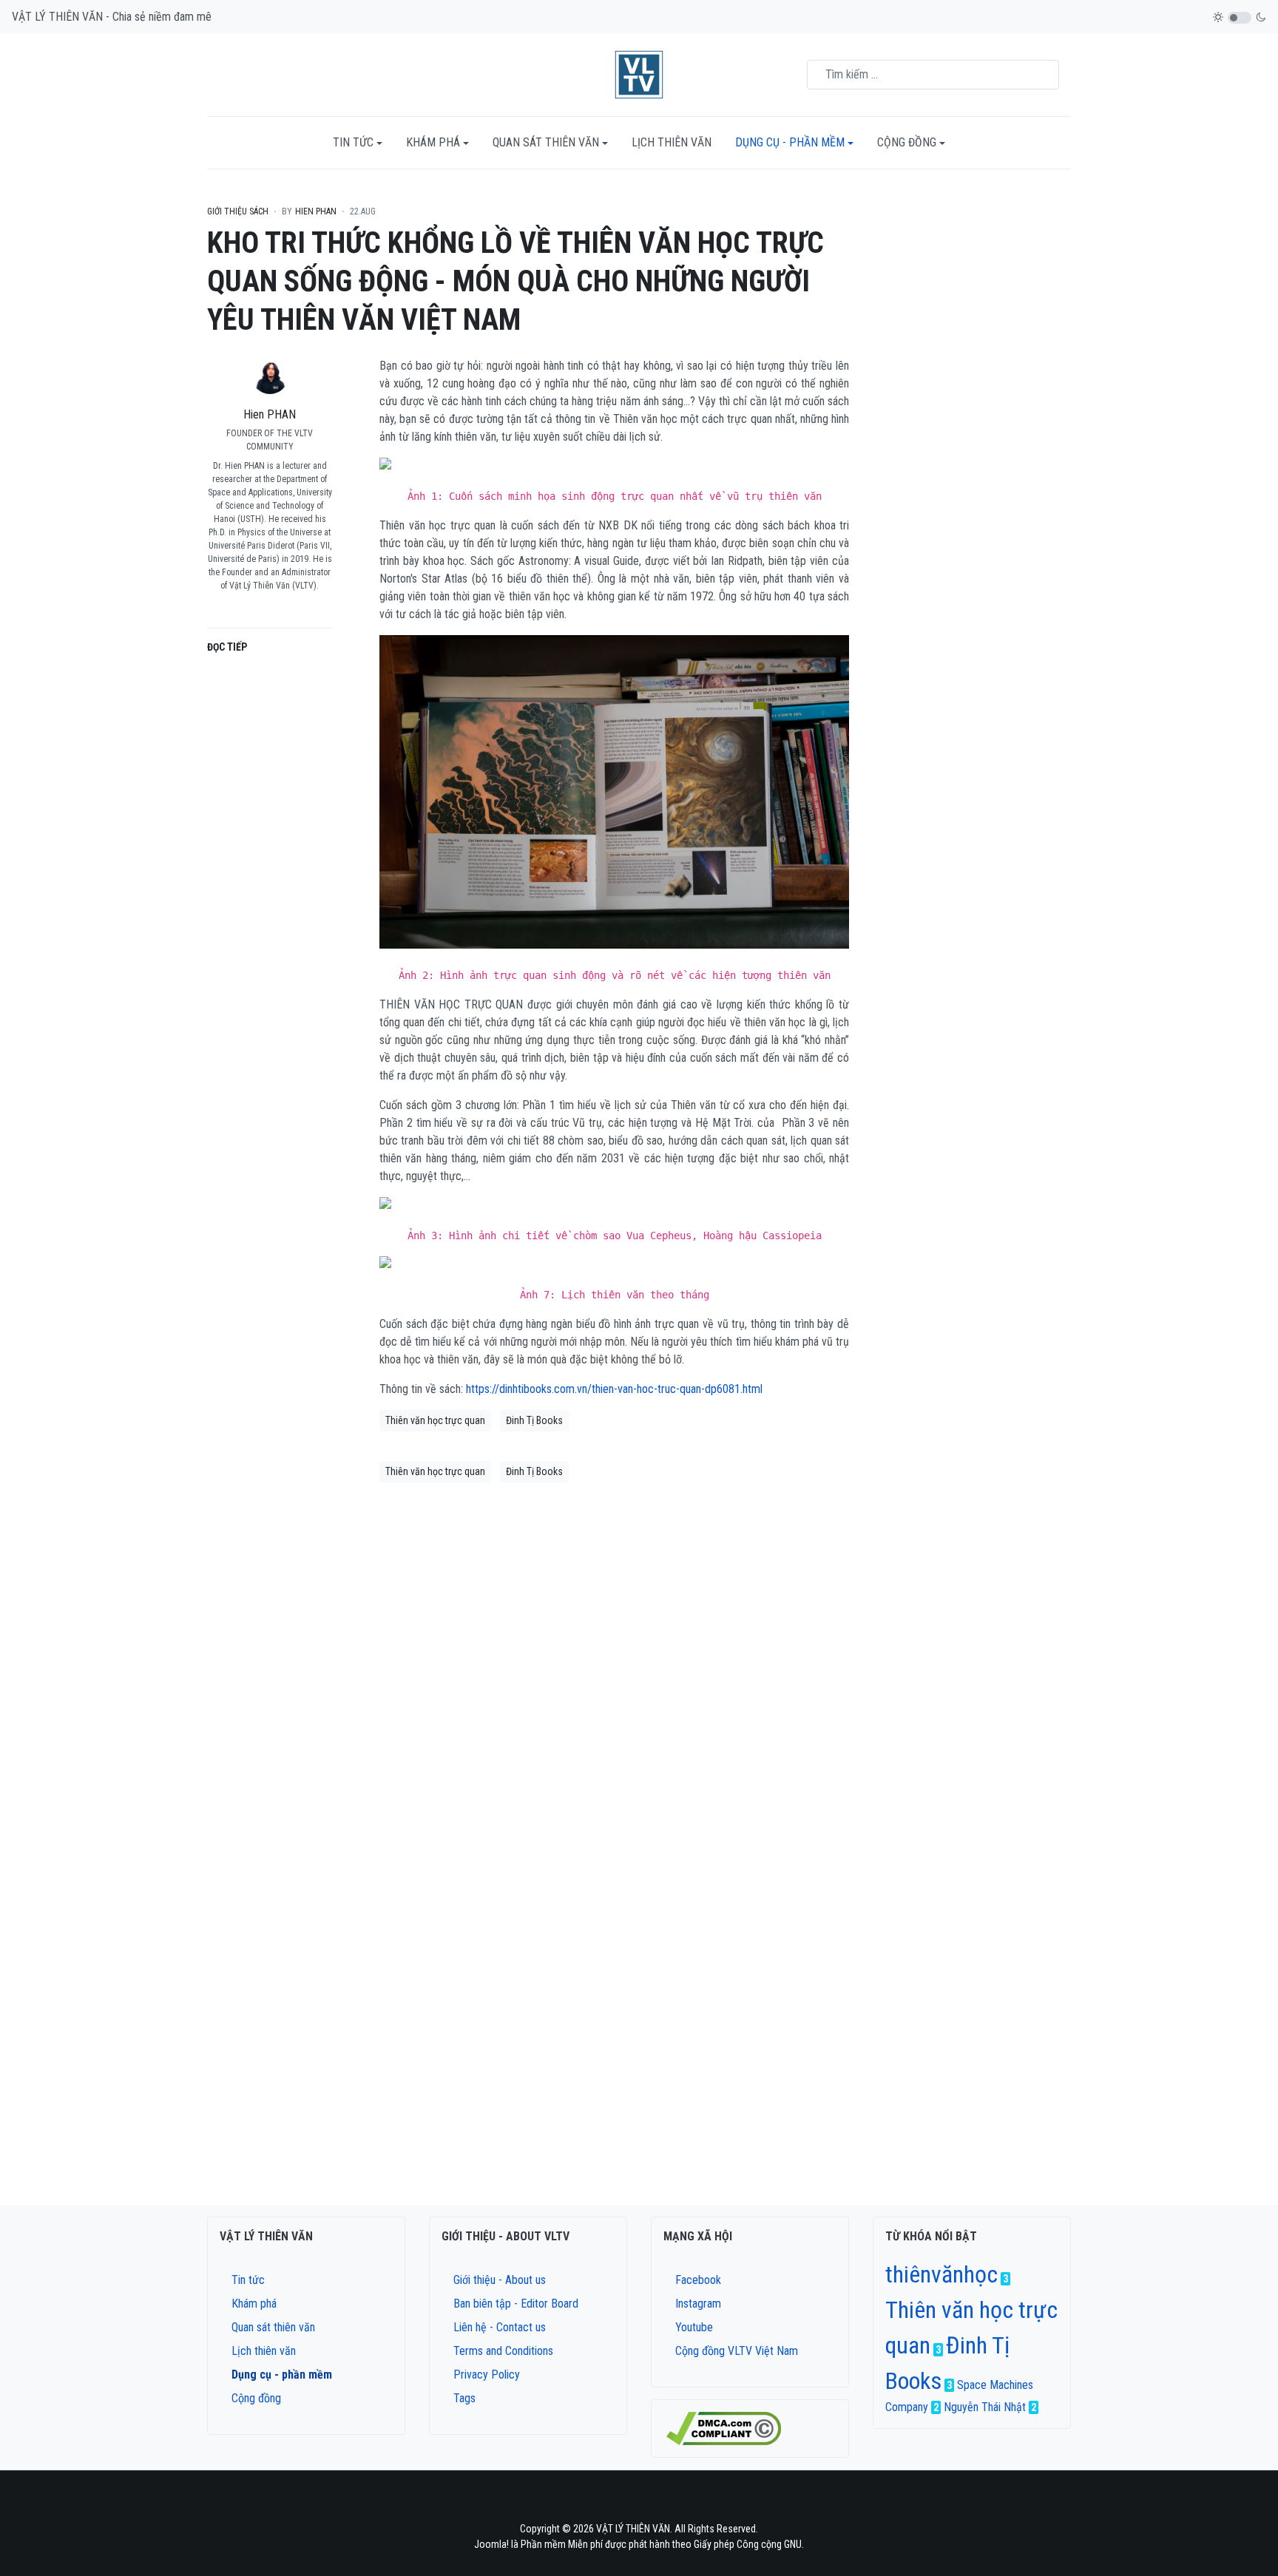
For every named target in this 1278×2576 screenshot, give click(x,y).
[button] (358, 143)
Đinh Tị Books (534, 1420)
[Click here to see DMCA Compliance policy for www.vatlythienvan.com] (724, 2428)
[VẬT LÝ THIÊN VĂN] (639, 74)
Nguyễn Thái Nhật (985, 2407)
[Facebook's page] (611, 2502)
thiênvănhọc (941, 2274)
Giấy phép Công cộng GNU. (749, 2544)
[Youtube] (667, 2502)
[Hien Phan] (270, 607)
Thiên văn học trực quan (435, 1420)
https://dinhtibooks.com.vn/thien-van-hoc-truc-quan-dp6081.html (614, 1389)
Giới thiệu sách (238, 211)
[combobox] (933, 75)
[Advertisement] (972, 438)
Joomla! (493, 2544)
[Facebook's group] (629, 2502)
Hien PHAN (270, 414)
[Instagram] (649, 2502)
